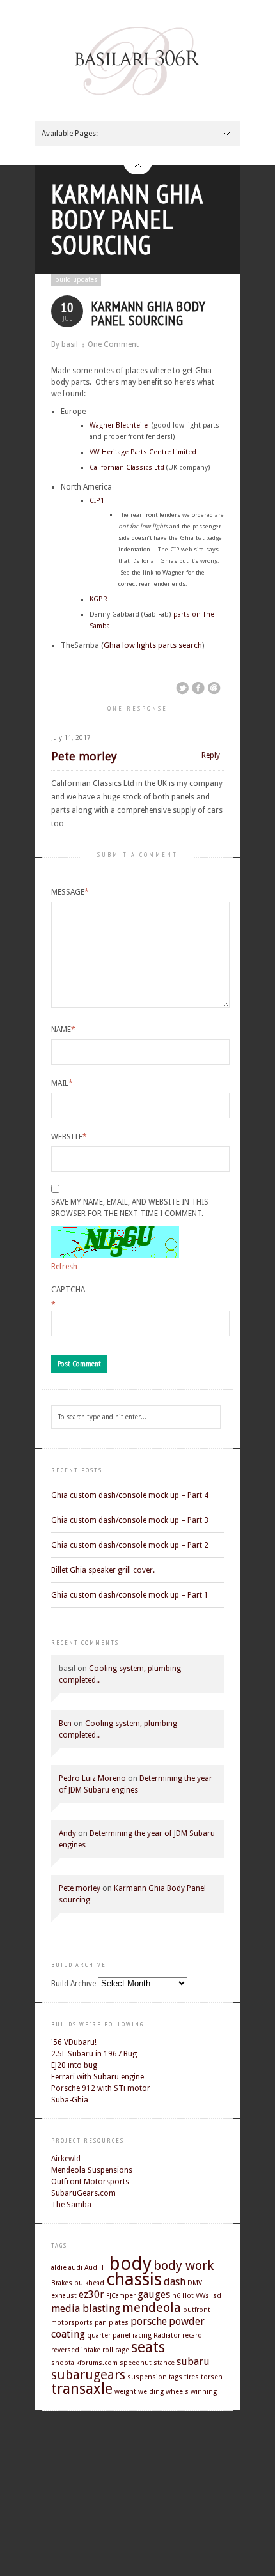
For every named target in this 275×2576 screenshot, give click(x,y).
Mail (62, 1083)
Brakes (62, 2283)
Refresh (64, 1267)
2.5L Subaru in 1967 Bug (94, 2054)
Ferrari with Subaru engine (98, 2077)
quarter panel (109, 2335)
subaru (193, 2362)
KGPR (98, 599)
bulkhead (89, 2283)
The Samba (71, 2205)
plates (119, 2323)
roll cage (116, 2350)
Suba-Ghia (70, 2100)
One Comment (113, 344)
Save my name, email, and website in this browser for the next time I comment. (130, 1208)
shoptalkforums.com (84, 2363)
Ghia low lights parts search (153, 645)
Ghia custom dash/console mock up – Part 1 (130, 1595)
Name (63, 1030)
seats (148, 2347)
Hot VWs (196, 2296)
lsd (216, 2296)
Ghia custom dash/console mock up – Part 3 (130, 1520)
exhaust (64, 2296)
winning (204, 2392)
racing (142, 2335)
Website (69, 1137)
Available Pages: (70, 134)
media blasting (86, 2309)
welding (151, 2392)
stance (164, 2363)
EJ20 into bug (74, 2065)
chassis (134, 2279)
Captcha (68, 1290)
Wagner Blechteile (120, 425)
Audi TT (96, 2268)
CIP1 (97, 501)
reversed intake (76, 2350)
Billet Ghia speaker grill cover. (103, 1570)
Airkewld (66, 2159)
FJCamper (121, 2296)
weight (125, 2392)
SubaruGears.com (83, 2193)
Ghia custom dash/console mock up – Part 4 (130, 1495)
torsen (212, 2377)
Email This (214, 688)
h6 (176, 2296)
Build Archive (74, 1984)
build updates (76, 280)
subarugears (88, 2375)
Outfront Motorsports (90, 2182)
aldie (59, 2268)
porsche (149, 2321)
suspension (147, 2377)
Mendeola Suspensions (92, 2170)
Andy (67, 1833)
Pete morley (84, 756)
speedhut (136, 2363)
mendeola (152, 2308)
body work (184, 2265)
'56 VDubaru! (74, 2042)
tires (192, 2377)
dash (175, 2282)
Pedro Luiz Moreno (92, 1778)
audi (75, 2268)
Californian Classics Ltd (127, 467)
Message (70, 892)
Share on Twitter (182, 688)
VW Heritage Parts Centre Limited (143, 452)
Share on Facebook (198, 688)
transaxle (82, 2389)
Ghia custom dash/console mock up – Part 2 (130, 1545)
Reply (211, 756)
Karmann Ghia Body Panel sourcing (127, 219)
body (130, 2264)
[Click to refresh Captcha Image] (115, 1242)
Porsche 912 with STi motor (101, 2088)
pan (101, 2323)
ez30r (91, 2294)
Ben (65, 1724)
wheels (177, 2392)
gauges (154, 2294)
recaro (192, 2335)
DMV (195, 2283)
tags (176, 2377)
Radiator (167, 2335)
